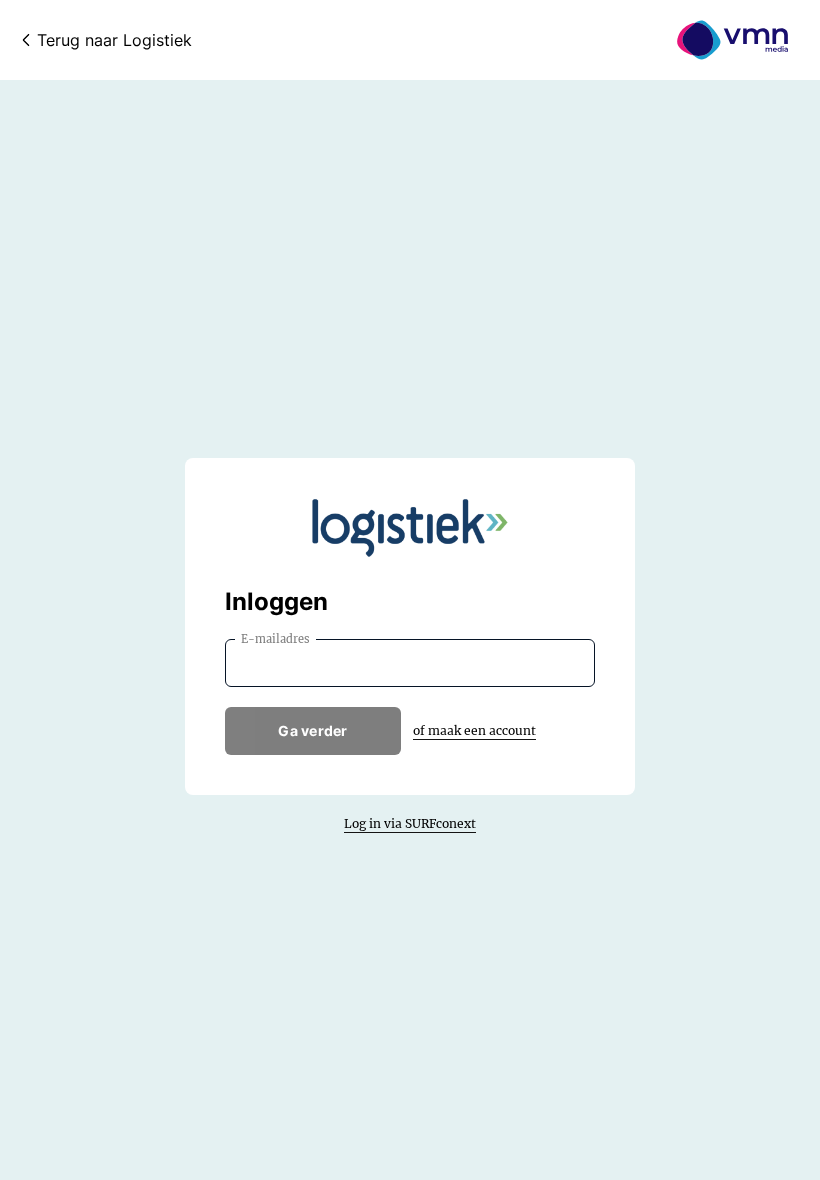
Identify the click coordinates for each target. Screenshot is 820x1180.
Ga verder (313, 730)
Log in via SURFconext (410, 823)
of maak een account (474, 730)
